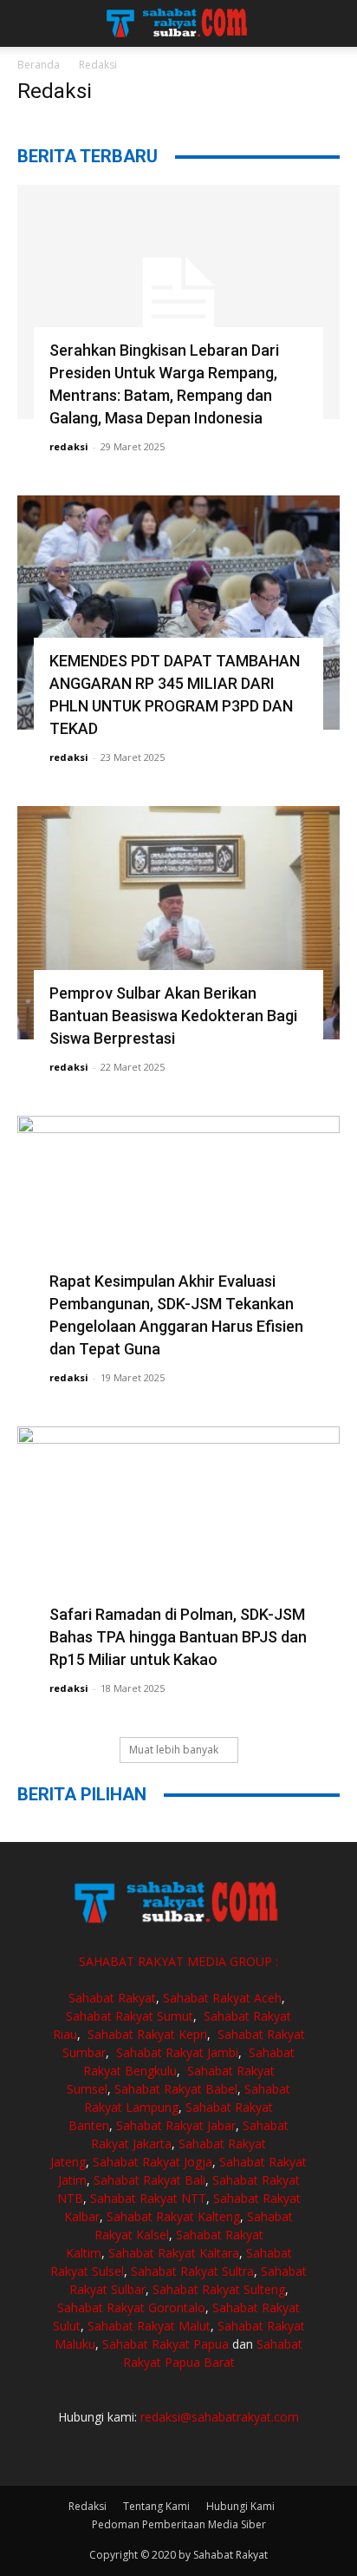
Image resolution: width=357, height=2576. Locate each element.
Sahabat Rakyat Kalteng (173, 2216)
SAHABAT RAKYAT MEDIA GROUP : (178, 1961)
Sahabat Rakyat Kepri (147, 2034)
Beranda (39, 65)
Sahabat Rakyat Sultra (192, 2271)
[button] (29, 23)
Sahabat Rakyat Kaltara (174, 2253)
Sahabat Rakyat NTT (148, 2198)
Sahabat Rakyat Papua (166, 2344)
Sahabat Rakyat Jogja (153, 2162)
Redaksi (88, 2506)
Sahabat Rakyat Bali (149, 2180)
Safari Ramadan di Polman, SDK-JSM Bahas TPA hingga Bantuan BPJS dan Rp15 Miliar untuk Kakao (178, 1637)
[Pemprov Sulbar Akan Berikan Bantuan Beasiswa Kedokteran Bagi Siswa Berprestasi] (178, 923)
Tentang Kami (156, 2506)
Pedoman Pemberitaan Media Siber (179, 2524)
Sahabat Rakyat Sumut (130, 2016)
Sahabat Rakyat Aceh (222, 1998)
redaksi (69, 446)
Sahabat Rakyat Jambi (177, 2052)
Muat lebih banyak (174, 1750)
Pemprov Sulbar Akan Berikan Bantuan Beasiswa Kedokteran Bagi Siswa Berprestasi (173, 1016)
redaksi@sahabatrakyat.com (220, 2417)
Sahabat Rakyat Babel (176, 2089)
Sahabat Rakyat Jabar (176, 2125)
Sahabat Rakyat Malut (149, 2326)
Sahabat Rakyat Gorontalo (131, 2307)
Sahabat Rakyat (112, 1998)
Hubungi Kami (240, 2506)
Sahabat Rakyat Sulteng (219, 2289)
